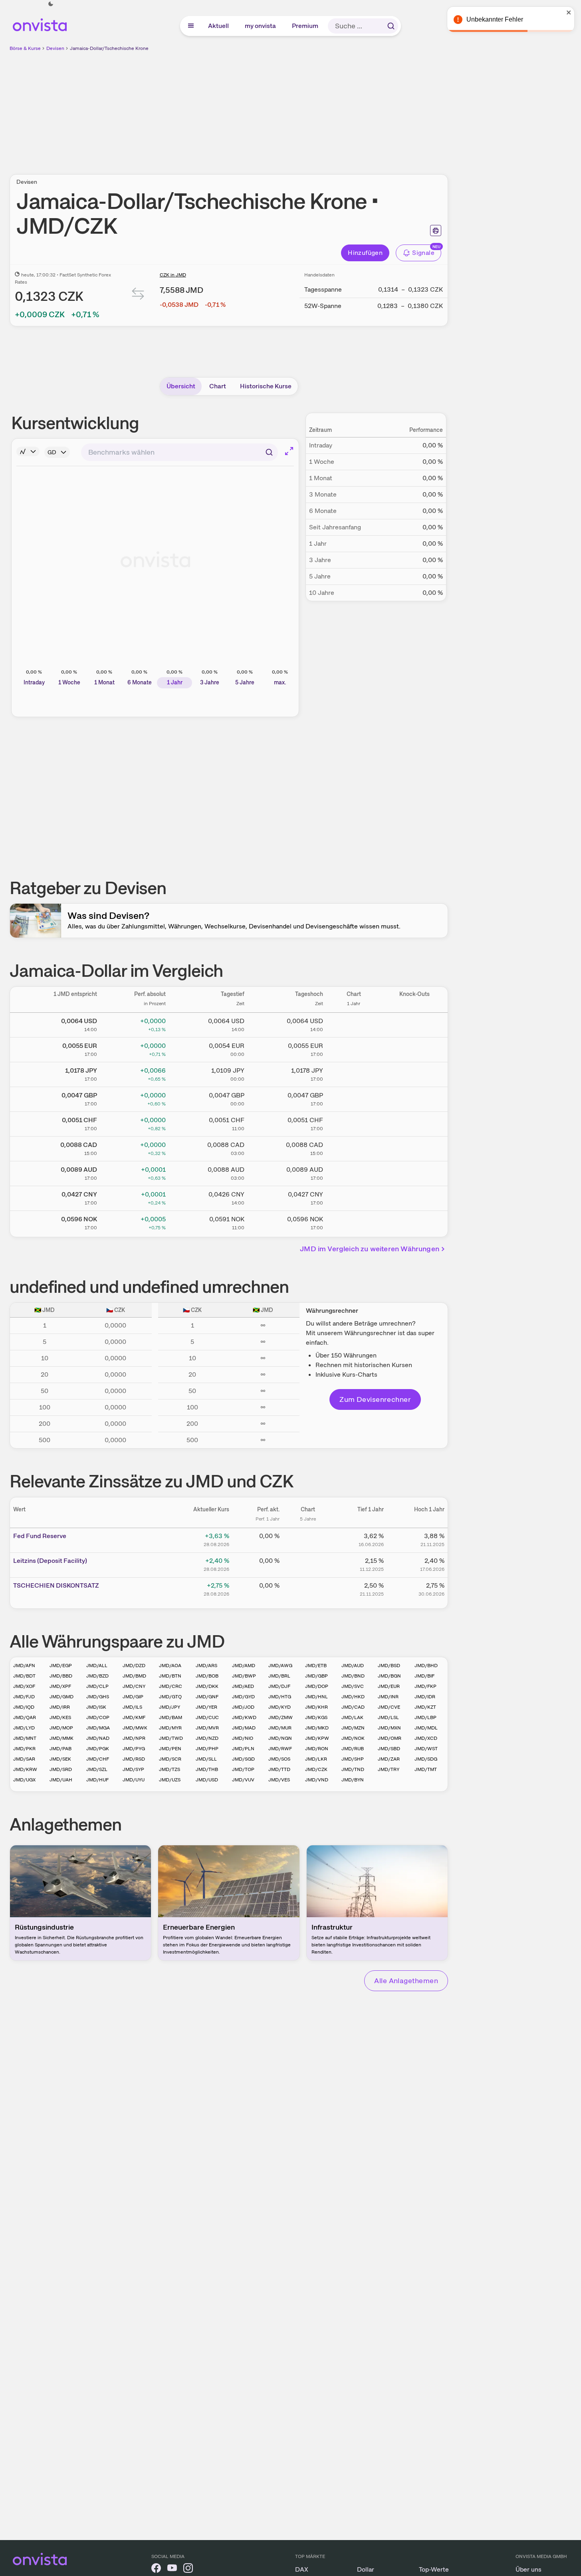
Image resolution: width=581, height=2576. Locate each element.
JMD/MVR (207, 1728)
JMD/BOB (207, 1676)
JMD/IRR (60, 1707)
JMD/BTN (170, 1676)
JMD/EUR (389, 1686)
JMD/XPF (60, 1686)
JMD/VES (279, 1780)
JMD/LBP (425, 1717)
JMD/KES (60, 1717)
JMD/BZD (97, 1676)
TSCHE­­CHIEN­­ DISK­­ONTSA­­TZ (56, 1585)
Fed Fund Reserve (40, 1536)
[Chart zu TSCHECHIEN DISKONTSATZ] (308, 1588)
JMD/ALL (97, 1666)
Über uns (528, 2569)
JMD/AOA (170, 1666)
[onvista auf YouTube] (172, 2569)
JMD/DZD (134, 1666)
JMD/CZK (316, 1769)
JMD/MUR (280, 1728)
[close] (569, 12)
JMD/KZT (425, 1707)
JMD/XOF (24, 1686)
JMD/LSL (388, 1717)
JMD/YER (206, 1707)
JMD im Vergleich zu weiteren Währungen (370, 1249)
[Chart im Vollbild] (289, 451)
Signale (423, 253)
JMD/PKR (24, 1749)
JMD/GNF (207, 1697)
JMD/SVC (353, 1686)
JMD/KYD (280, 1707)
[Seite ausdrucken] (436, 231)
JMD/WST (426, 1749)
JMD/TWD (171, 1738)
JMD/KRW (25, 1769)
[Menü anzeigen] (191, 26)
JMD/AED (243, 1686)
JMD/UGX (24, 1780)
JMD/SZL (97, 1769)
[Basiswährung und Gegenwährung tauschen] (138, 295)
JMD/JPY (170, 1707)
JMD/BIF (424, 1676)
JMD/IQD (24, 1707)
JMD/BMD (134, 1676)
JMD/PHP (207, 1749)
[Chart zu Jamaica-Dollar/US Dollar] (354, 1024)
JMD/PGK (98, 1749)
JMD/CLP (97, 1686)
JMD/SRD (61, 1769)
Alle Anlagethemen (406, 1981)
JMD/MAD (244, 1728)
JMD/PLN (243, 1749)
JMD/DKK (207, 1686)
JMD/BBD (61, 1676)
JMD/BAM (171, 1717)
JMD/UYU (134, 1780)
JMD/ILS (132, 1707)
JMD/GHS (98, 1697)
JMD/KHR (316, 1707)
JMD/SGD (243, 1759)
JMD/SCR (170, 1759)
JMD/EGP (61, 1666)
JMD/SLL (206, 1759)
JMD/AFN (24, 1666)
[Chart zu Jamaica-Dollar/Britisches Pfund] (354, 1098)
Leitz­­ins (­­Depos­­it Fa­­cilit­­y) (50, 1561)
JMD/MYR (170, 1728)
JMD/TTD (279, 1769)
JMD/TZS (170, 1769)
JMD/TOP (243, 1769)
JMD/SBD (389, 1749)
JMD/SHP (353, 1759)
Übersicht (181, 386)
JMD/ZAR (389, 1759)
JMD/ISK (96, 1707)
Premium (305, 26)
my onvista (261, 26)
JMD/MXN (389, 1728)
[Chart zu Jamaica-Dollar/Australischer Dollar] (354, 1172)
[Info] (28, 451)
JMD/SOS (279, 1759)
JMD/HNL (316, 1697)
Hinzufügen (365, 253)
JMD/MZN (353, 1728)
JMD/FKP (425, 1686)
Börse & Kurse (25, 48)
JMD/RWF (280, 1749)
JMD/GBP (316, 1676)
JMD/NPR (134, 1738)
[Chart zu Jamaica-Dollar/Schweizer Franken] (354, 1123)
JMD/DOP (317, 1686)
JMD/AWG (280, 1666)
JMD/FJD (24, 1697)
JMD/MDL (426, 1728)
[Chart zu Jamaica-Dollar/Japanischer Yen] (354, 1073)
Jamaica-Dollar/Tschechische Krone (109, 48)
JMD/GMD (61, 1697)
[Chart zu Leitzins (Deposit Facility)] (308, 1564)
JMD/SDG (426, 1759)
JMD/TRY (389, 1769)
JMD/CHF (98, 1759)
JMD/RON (317, 1749)
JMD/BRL (279, 1676)
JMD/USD (207, 1780)
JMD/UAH (61, 1780)
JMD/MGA (98, 1728)
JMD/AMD (244, 1666)
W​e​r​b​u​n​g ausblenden (298, 108)
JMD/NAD (98, 1738)
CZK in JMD (173, 275)
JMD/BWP (244, 1676)
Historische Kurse (266, 386)
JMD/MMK (61, 1738)
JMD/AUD (353, 1666)
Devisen (55, 48)
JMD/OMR (390, 1738)
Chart (218, 386)
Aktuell (219, 26)
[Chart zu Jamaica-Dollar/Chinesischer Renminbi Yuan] (354, 1197)
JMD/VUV (243, 1780)
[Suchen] (391, 26)
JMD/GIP (133, 1697)
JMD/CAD (353, 1707)
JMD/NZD (207, 1738)
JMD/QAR (25, 1717)
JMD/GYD (243, 1697)
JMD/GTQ (170, 1697)
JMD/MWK (135, 1728)
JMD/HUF (97, 1780)
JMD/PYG (134, 1749)
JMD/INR (388, 1697)
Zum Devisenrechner (375, 1399)
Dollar (366, 2569)
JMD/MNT (25, 1738)
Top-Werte (434, 2569)
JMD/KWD (244, 1717)
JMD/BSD (389, 1666)
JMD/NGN (280, 1738)
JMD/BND (353, 1676)
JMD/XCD (426, 1738)
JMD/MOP (61, 1728)
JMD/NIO (243, 1738)
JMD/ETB (316, 1666)
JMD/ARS (206, 1666)
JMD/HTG (280, 1697)
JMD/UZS (170, 1780)
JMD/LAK (352, 1717)
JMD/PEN (170, 1749)
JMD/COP (98, 1717)
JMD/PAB (60, 1749)
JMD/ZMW (281, 1717)
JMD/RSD (134, 1759)
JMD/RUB (353, 1749)
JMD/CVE (389, 1707)
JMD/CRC (171, 1686)
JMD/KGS (316, 1717)
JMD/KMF (134, 1717)
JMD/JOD (243, 1707)
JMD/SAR (24, 1759)
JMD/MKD (317, 1728)
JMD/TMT (426, 1769)
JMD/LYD (24, 1728)
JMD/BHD (426, 1666)
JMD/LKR (316, 1759)
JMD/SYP (133, 1769)
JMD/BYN (353, 1780)
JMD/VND (317, 1780)
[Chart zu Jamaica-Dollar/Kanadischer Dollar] (354, 1147)
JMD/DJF (279, 1686)
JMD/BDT (24, 1676)
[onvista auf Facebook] (156, 2569)
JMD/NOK (353, 1738)
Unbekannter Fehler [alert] (495, 19)
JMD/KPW (317, 1738)
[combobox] (179, 452)
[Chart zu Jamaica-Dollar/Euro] (354, 1048)
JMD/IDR (425, 1697)
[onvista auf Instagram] (188, 2569)
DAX (302, 2569)
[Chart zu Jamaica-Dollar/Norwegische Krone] (354, 1222)
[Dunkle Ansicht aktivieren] (51, 4)
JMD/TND (353, 1769)
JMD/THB (207, 1769)
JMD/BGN (389, 1676)
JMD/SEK (60, 1759)
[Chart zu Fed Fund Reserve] (308, 1539)
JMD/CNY (134, 1686)
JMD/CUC (207, 1717)
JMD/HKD (353, 1697)
